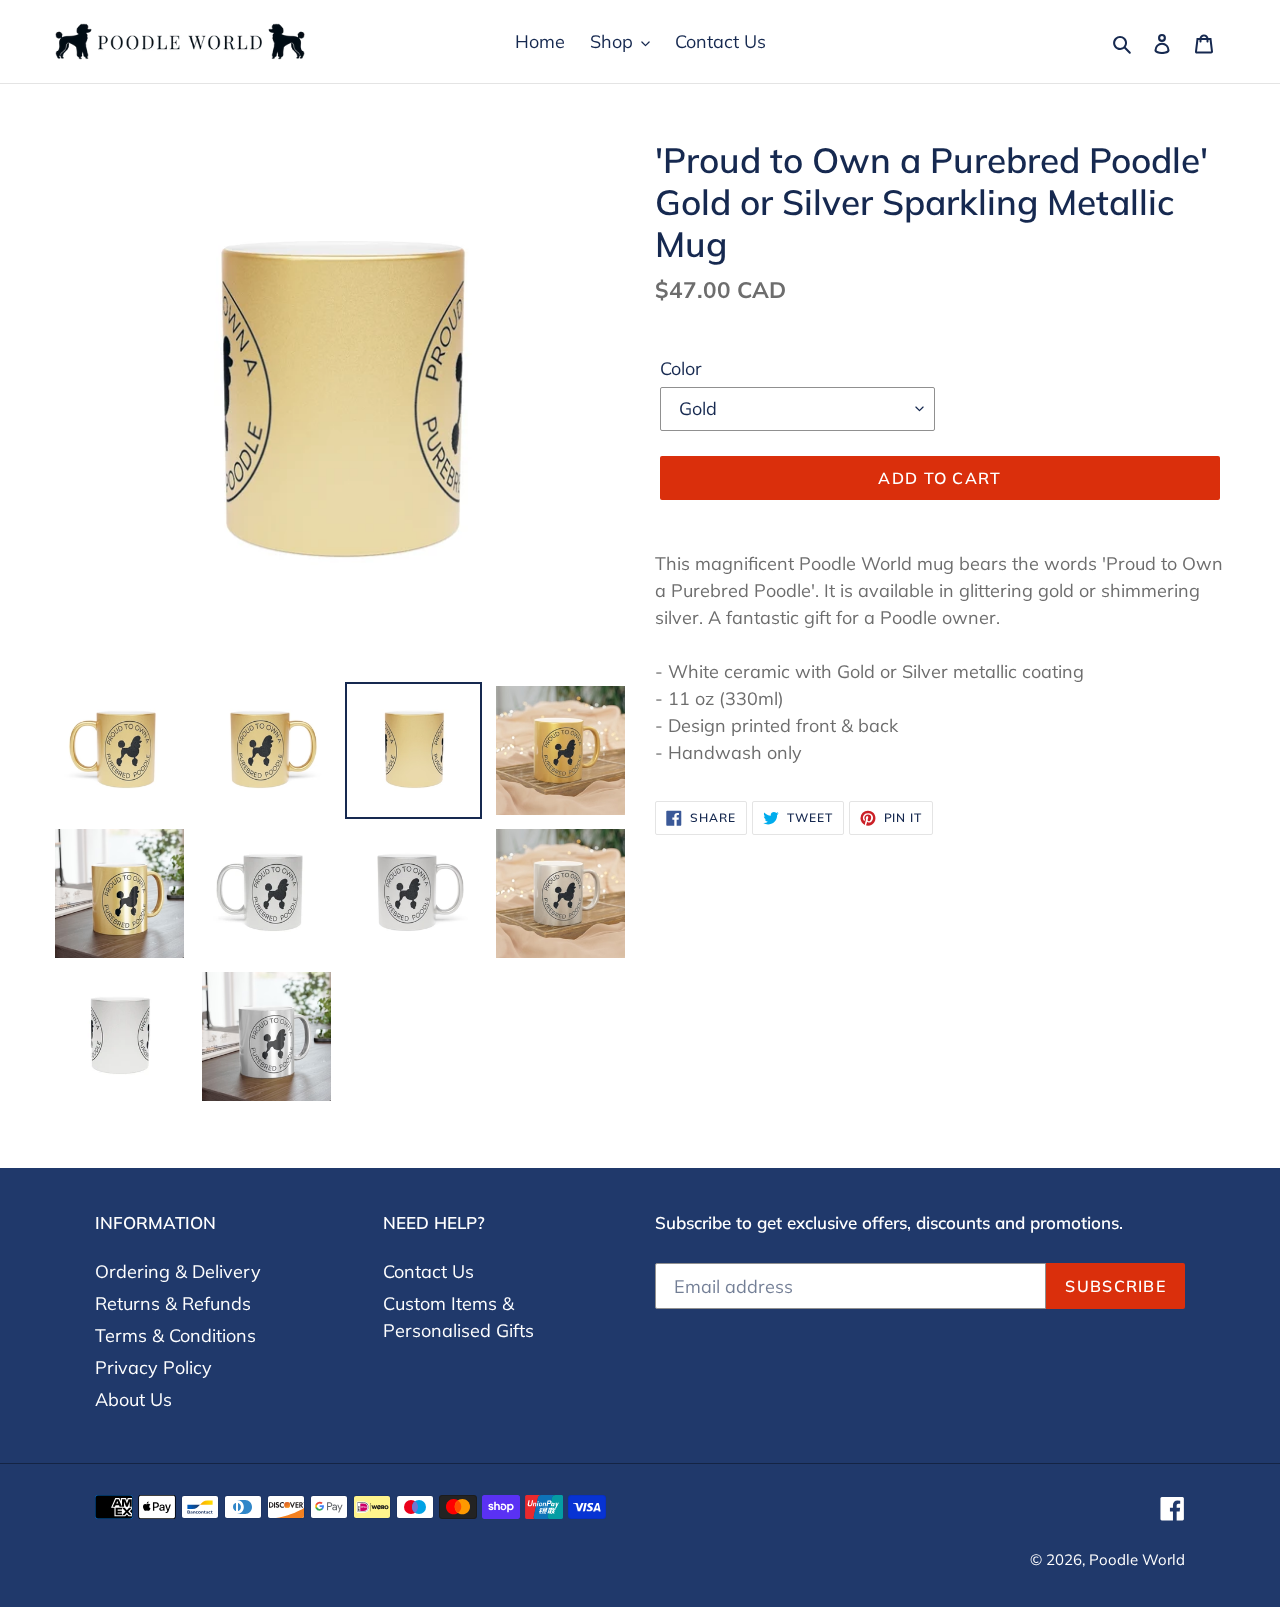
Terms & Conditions (175, 1335)
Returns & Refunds (173, 1303)
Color (681, 368)
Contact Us (428, 1271)
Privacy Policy (153, 1367)
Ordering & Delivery (178, 1271)
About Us (133, 1399)
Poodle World (1137, 1559)
